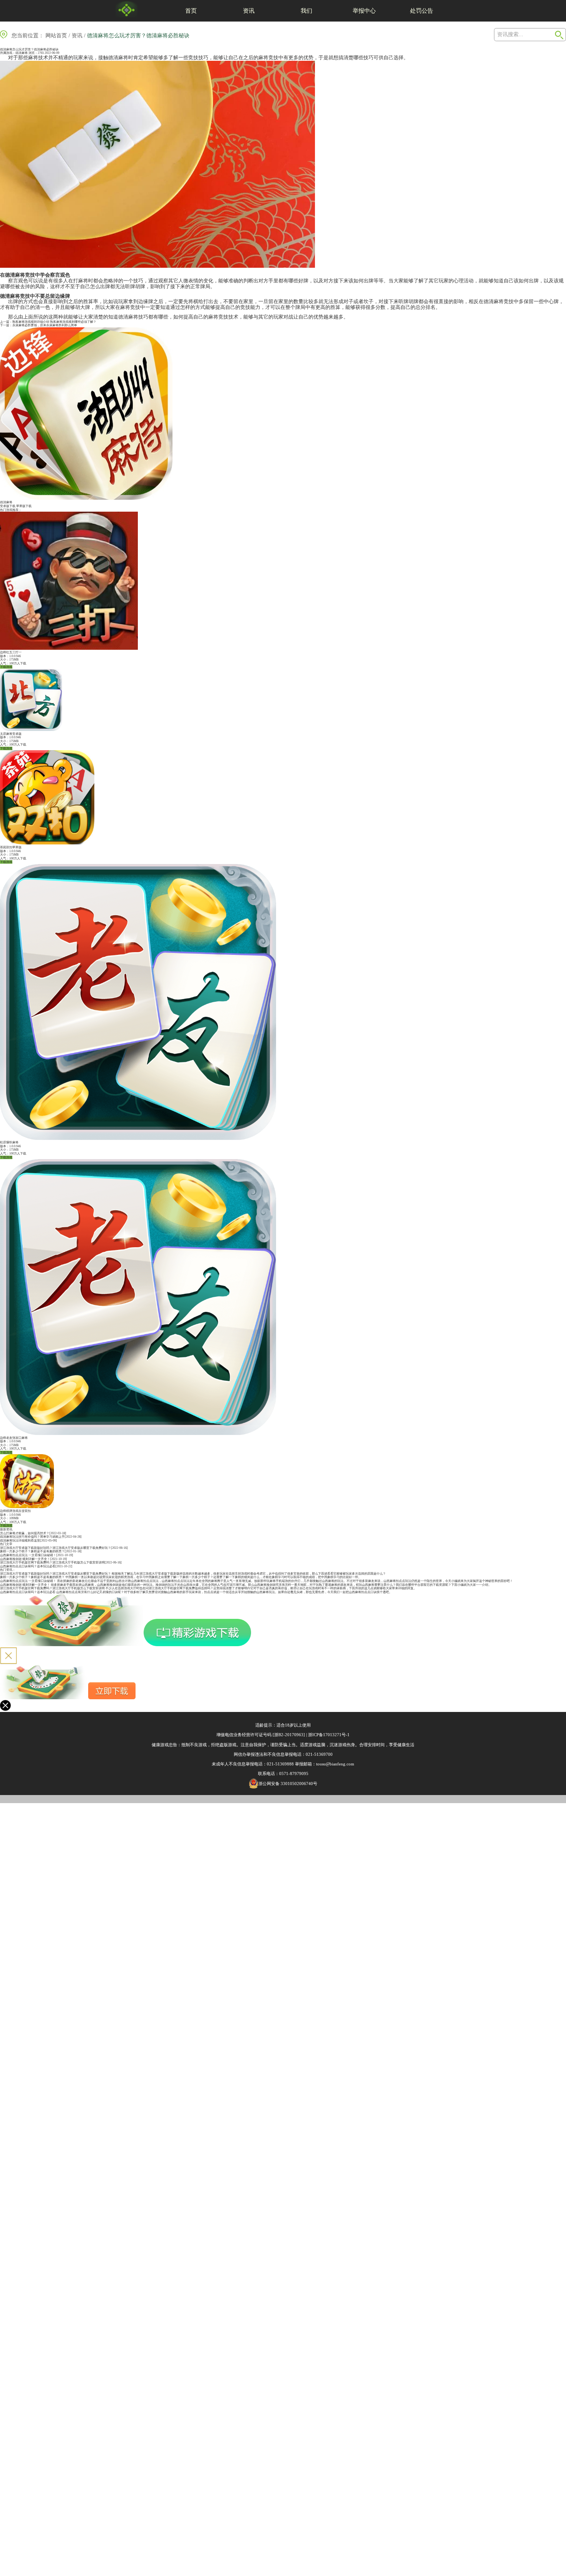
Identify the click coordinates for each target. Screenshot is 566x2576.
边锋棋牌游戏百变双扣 (15, 1511)
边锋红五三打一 (11, 652)
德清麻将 (22, 53)
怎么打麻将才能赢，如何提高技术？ (25, 1533)
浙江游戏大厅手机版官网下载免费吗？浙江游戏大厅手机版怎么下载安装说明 (52, 1562)
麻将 (33, 58)
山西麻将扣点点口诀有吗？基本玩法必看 (28, 1566)
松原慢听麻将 (9, 1142)
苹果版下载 (24, 506)
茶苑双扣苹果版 (11, 847)
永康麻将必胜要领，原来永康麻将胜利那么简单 (45, 325)
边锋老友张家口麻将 (14, 1438)
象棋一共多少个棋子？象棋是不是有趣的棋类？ (32, 1551)
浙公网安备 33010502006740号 (288, 1784)
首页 (191, 11)
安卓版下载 (8, 506)
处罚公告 (422, 11)
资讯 (249, 11)
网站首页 (56, 36)
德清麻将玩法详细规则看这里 (20, 1541)
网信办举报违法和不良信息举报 (263, 1754)
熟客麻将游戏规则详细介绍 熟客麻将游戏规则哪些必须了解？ (54, 322)
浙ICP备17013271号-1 (329, 1735)
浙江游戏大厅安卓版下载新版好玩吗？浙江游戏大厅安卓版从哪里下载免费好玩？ (55, 1548)
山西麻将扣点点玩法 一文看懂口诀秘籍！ (28, 1555)
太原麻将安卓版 (11, 734)
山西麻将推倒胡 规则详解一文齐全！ (25, 1559)
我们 (306, 11)
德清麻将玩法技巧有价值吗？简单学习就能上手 (32, 1537)
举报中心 (364, 11)
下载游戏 (6, 667)
